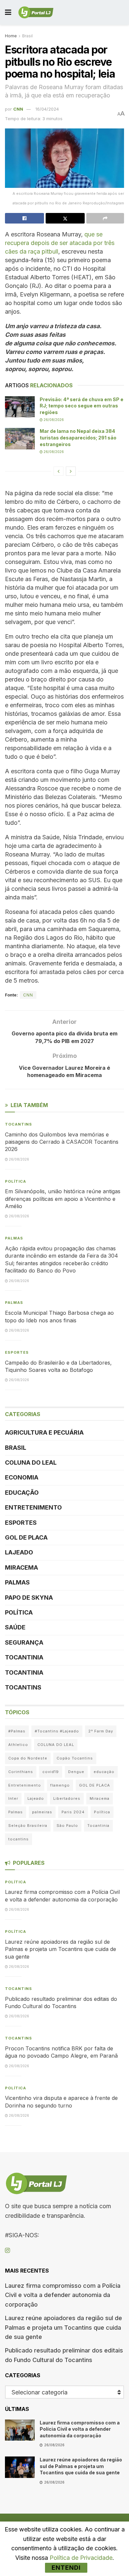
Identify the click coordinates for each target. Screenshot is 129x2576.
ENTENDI (66, 2568)
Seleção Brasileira (28, 1826)
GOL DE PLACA (26, 1537)
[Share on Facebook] (24, 218)
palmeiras (42, 1812)
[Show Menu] (8, 12)
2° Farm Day (101, 1731)
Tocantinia (24, 1657)
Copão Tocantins (75, 1758)
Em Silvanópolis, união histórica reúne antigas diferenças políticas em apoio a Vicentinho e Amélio (63, 1199)
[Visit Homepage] (36, 13)
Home (11, 36)
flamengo (60, 1785)
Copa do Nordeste (28, 1758)
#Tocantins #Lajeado (57, 1731)
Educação (22, 1493)
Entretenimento (33, 1507)
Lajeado (19, 1552)
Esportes (17, 1352)
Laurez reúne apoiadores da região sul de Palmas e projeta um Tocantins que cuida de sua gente (61, 1949)
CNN (18, 109)
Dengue (76, 1772)
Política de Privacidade (81, 2558)
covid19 (51, 1772)
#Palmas (17, 1731)
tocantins (19, 1839)
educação (104, 1772)
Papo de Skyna (29, 1598)
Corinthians (21, 1772)
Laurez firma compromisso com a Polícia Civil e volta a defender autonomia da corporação (63, 2295)
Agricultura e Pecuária (44, 1432)
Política (16, 1181)
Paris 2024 (73, 1812)
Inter (13, 1798)
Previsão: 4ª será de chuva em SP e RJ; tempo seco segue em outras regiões (82, 406)
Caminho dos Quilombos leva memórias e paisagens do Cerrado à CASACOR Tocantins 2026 (62, 1142)
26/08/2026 (53, 420)
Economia (22, 1477)
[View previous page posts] (59, 471)
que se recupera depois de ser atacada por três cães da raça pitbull (60, 243)
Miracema (21, 1567)
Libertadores (67, 1798)
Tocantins (19, 1124)
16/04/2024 (47, 109)
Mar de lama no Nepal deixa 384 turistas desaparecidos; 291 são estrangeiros (78, 437)
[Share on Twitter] (65, 218)
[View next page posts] (71, 471)
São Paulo (67, 1826)
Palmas (14, 1238)
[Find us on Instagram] (7, 2251)
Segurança (24, 1642)
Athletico (18, 1745)
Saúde (15, 1627)
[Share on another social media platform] (105, 218)
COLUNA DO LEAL (31, 1462)
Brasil (27, 36)
